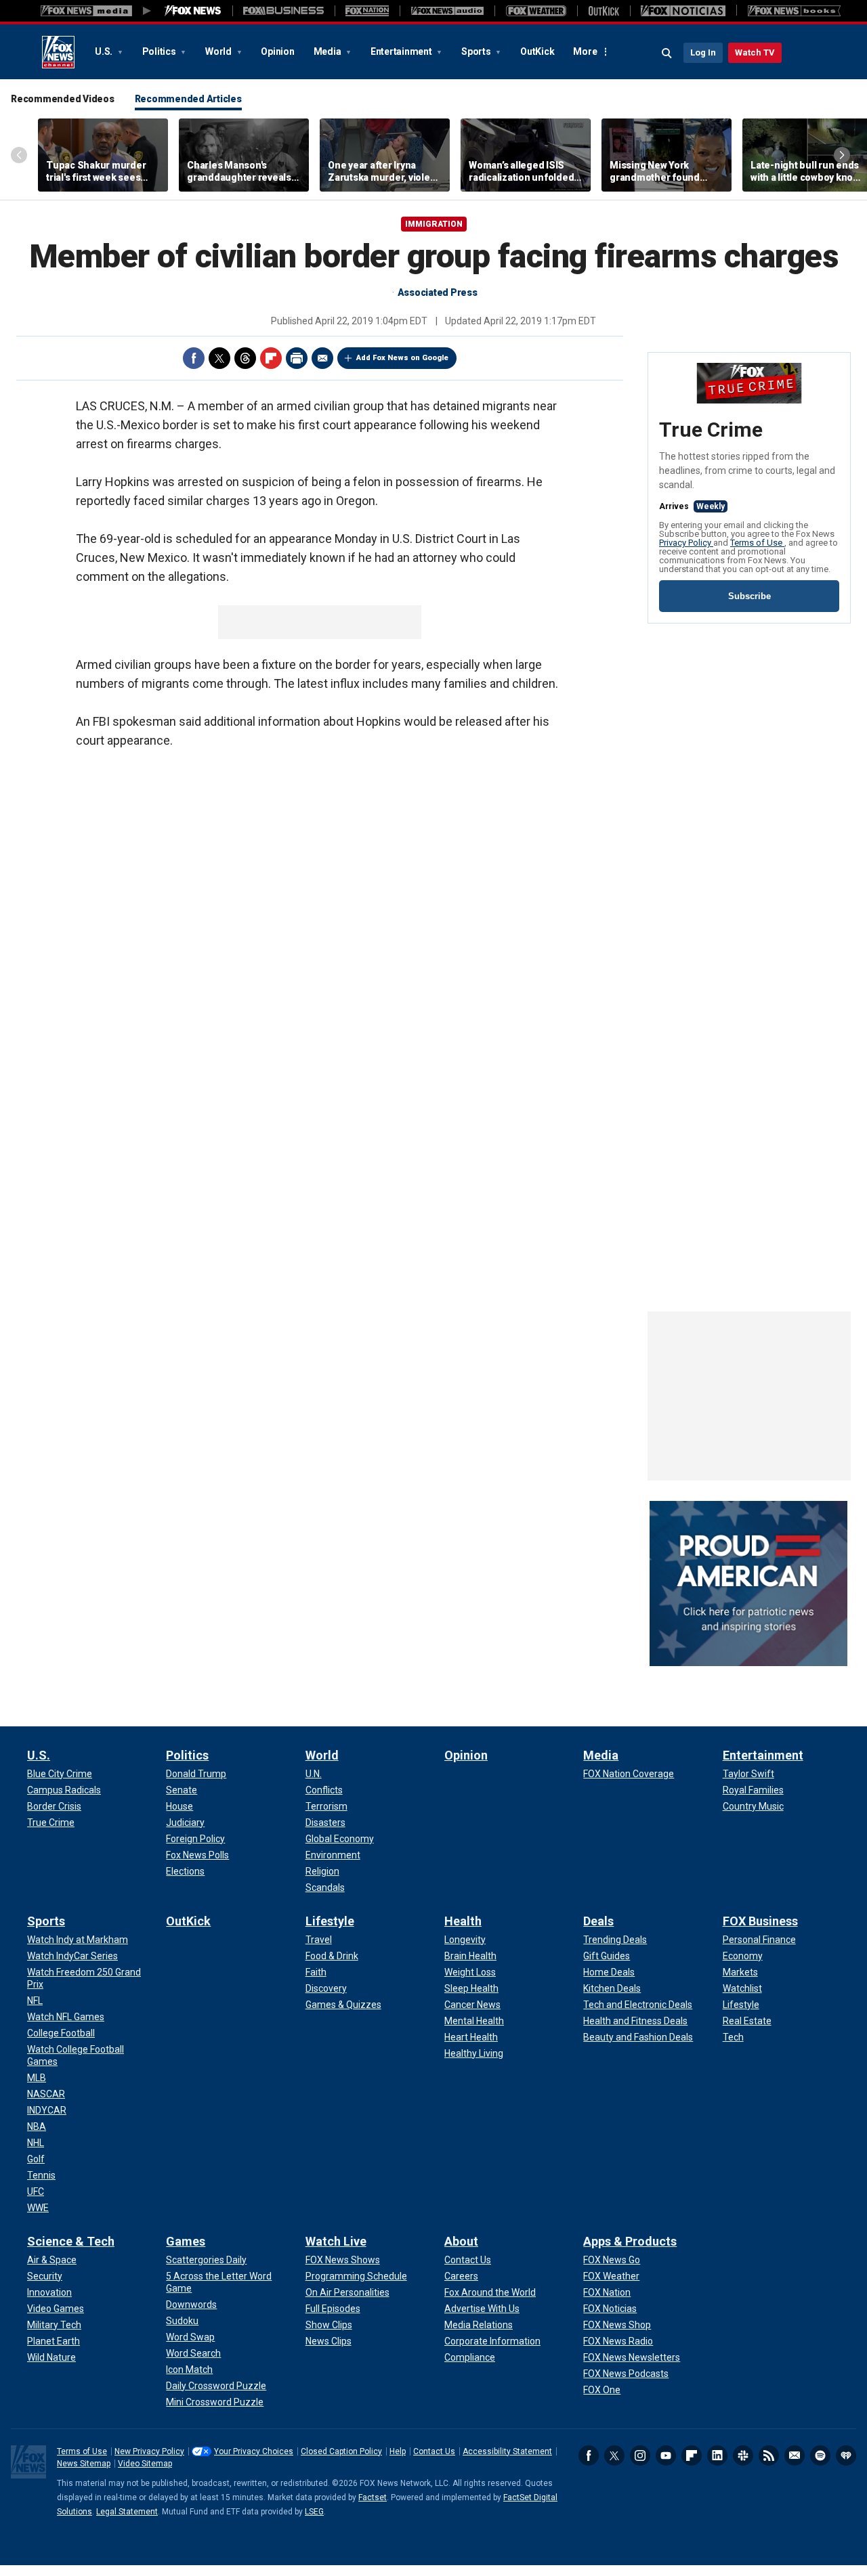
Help (398, 2451)
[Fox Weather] (536, 11)
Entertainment (402, 51)
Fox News (58, 52)
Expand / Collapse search (667, 53)
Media (329, 51)
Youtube (666, 2455)
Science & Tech (71, 2241)
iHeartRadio (846, 2455)
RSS (769, 2455)
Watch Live (336, 2241)
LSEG (314, 2512)
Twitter (219, 358)
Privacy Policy (686, 543)
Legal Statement (127, 2512)
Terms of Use (757, 543)
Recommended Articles (188, 99)
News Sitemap (84, 2464)
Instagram (640, 2455)
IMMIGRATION (434, 224)
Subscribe (749, 596)
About (461, 2241)
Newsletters (795, 2455)
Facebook (194, 358)
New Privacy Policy (149, 2451)
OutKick (537, 51)
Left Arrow (19, 155)
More (585, 51)
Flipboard (271, 358)
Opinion (277, 51)
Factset (373, 2497)
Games (186, 2241)
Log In (703, 52)
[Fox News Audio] (447, 11)
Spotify (820, 2455)
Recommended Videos (63, 99)
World (219, 51)
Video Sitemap (145, 2464)
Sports (477, 51)
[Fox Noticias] (683, 11)
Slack (743, 2455)
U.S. (105, 51)
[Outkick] (604, 11)
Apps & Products (630, 2241)
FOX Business (760, 1921)
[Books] (794, 11)
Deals (598, 1921)
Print (297, 358)
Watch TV (755, 52)
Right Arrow (842, 155)
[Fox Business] (283, 11)
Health (463, 1921)
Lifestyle (330, 1921)
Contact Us (434, 2451)
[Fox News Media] (193, 11)
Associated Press (438, 292)
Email (322, 358)
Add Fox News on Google (402, 358)
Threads (245, 358)
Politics (160, 51)
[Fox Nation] (367, 11)
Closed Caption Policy (341, 2451)
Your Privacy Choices (254, 2451)
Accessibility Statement (507, 2451)
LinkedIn (717, 2455)
